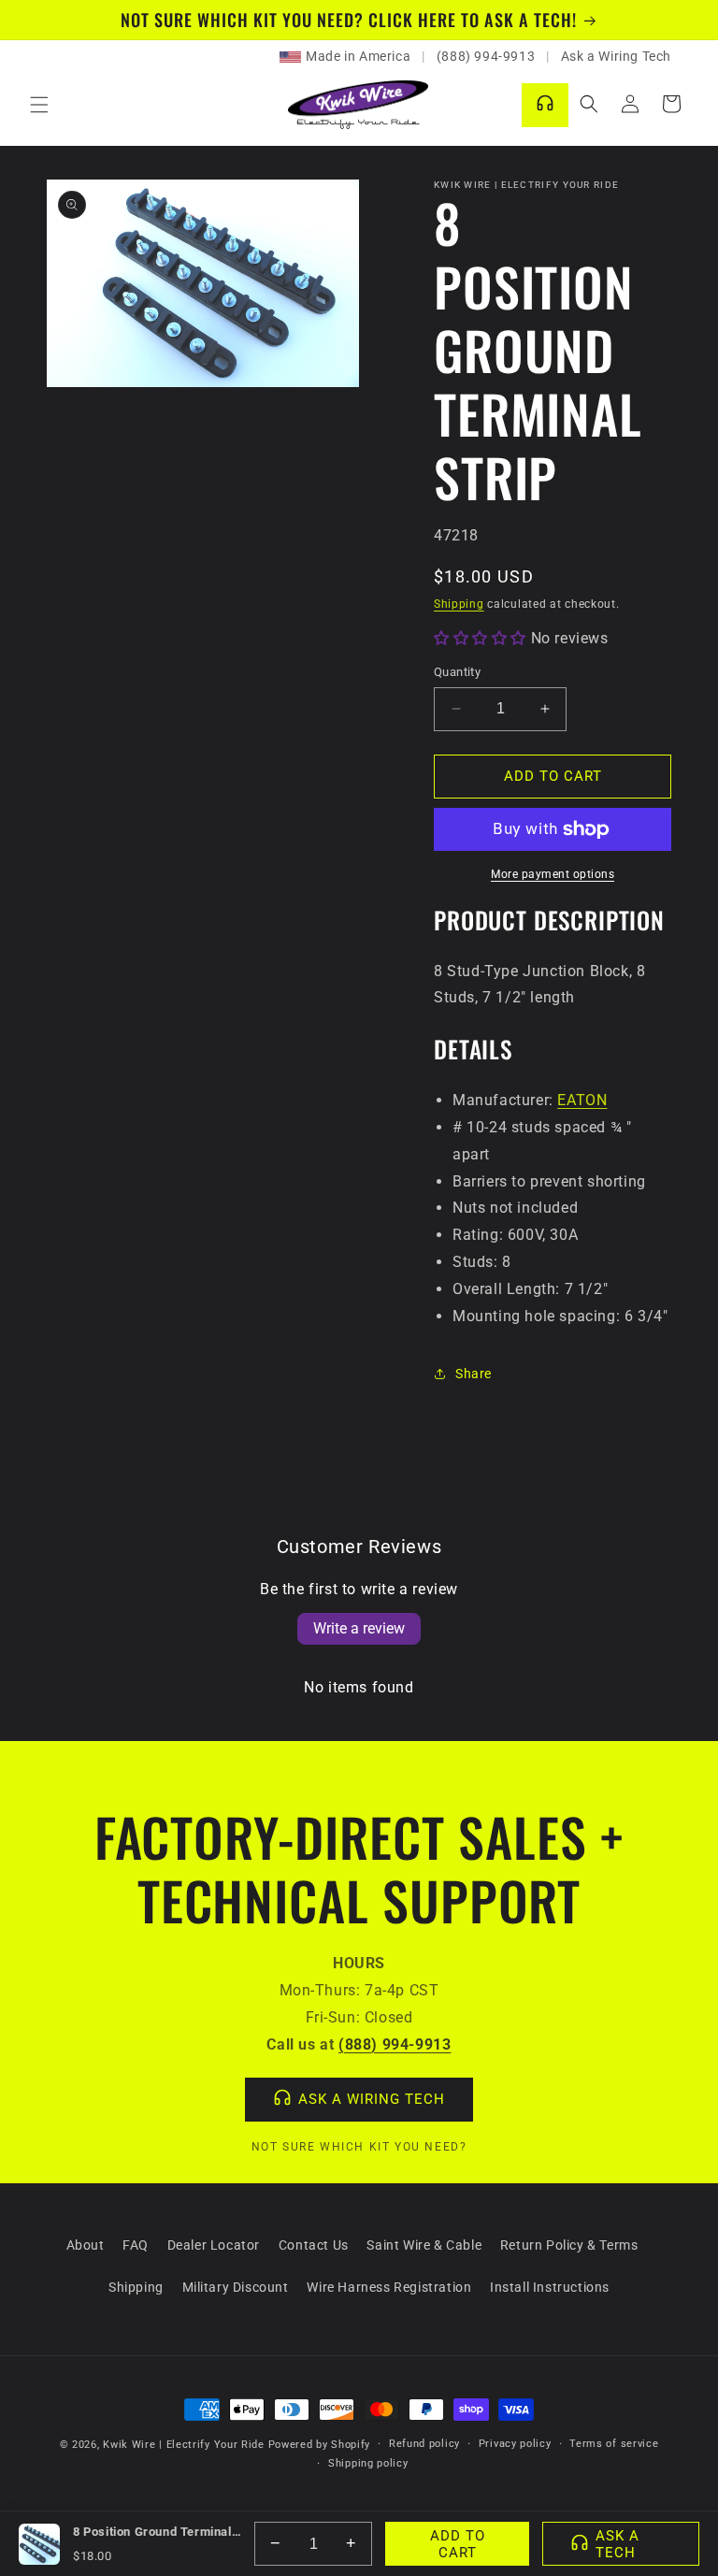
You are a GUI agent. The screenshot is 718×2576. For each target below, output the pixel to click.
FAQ (136, 2245)
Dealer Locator (214, 2245)
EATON (582, 1100)
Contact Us (314, 2245)
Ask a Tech (617, 2544)
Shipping (459, 604)
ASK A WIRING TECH (372, 2099)
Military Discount (236, 2287)
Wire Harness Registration (389, 2287)
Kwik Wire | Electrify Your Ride (184, 2445)
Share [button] (474, 1374)
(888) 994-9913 (486, 56)
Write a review (359, 1628)
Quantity (457, 672)
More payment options (553, 874)
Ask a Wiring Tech (616, 56)
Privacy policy (515, 2444)
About (86, 2245)
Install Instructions (550, 2287)
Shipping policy (368, 2463)
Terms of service (614, 2444)
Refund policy (424, 2444)
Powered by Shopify (320, 2445)
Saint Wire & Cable (424, 2245)
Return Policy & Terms (569, 2245)
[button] (39, 105)
